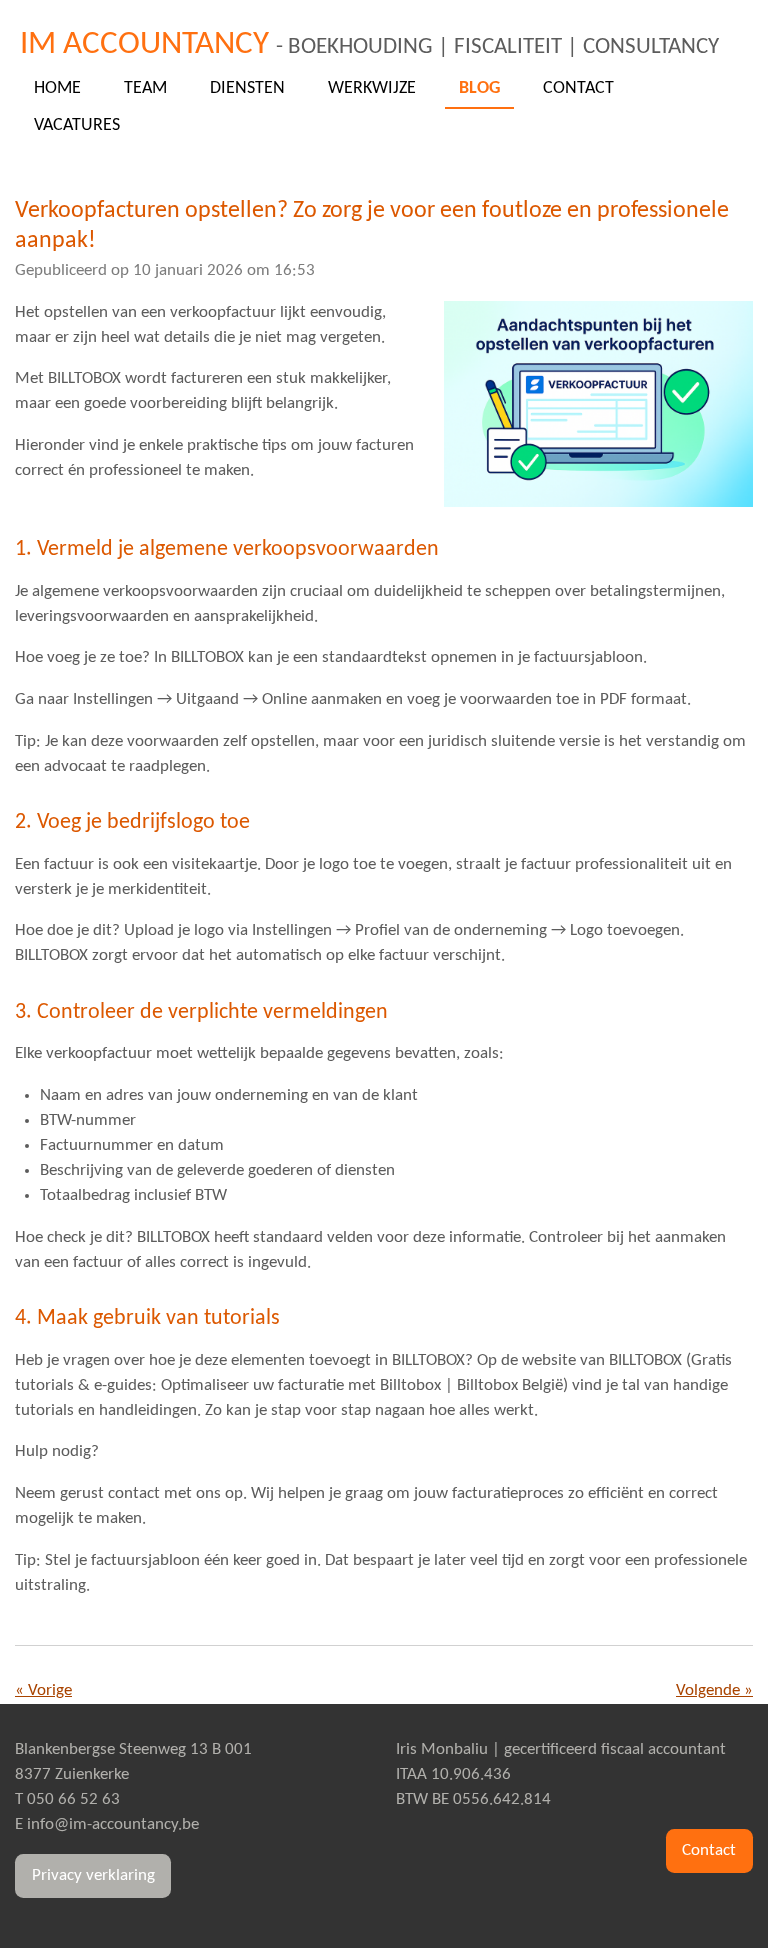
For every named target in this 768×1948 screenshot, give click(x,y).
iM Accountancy (369, 44)
